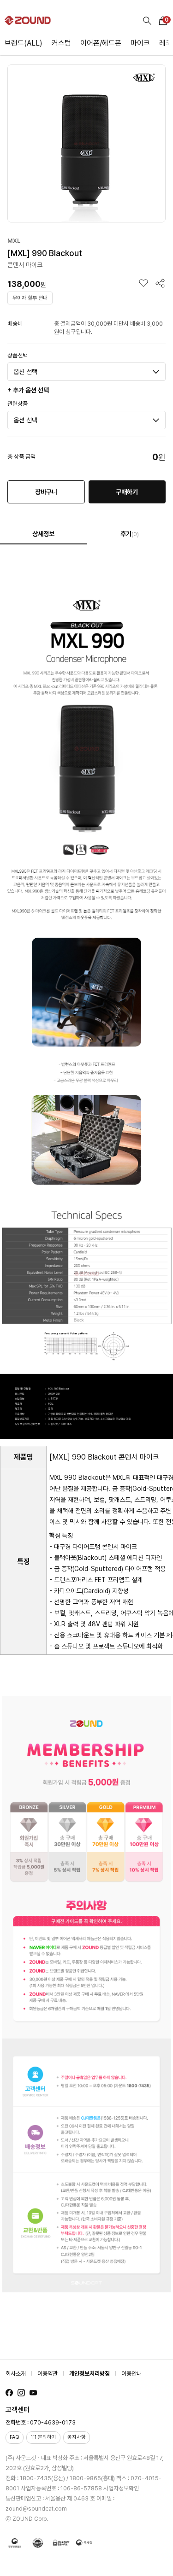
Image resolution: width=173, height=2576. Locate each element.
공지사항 (77, 2437)
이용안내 (131, 2374)
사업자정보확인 (121, 2488)
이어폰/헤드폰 (101, 43)
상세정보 (43, 534)
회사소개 (16, 2374)
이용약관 (48, 2374)
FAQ (15, 2437)
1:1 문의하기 (43, 2437)
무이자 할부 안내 (30, 298)
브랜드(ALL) (24, 43)
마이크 (140, 43)
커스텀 (61, 43)
